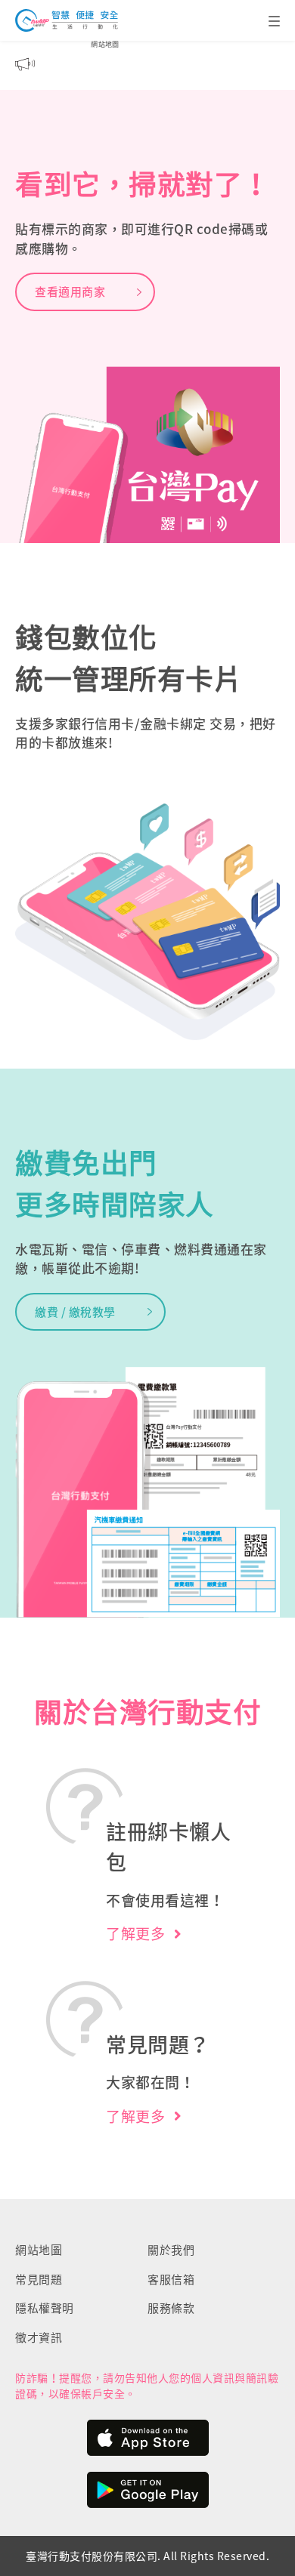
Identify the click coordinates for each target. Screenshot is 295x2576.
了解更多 (135, 1933)
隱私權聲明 (45, 2308)
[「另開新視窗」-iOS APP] (148, 2440)
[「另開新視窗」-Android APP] (148, 2492)
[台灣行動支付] (67, 20)
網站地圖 (105, 44)
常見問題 (39, 2279)
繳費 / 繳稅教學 (75, 1312)
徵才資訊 (39, 2337)
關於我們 (171, 2250)
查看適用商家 (70, 292)
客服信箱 (171, 2279)
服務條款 (171, 2308)
